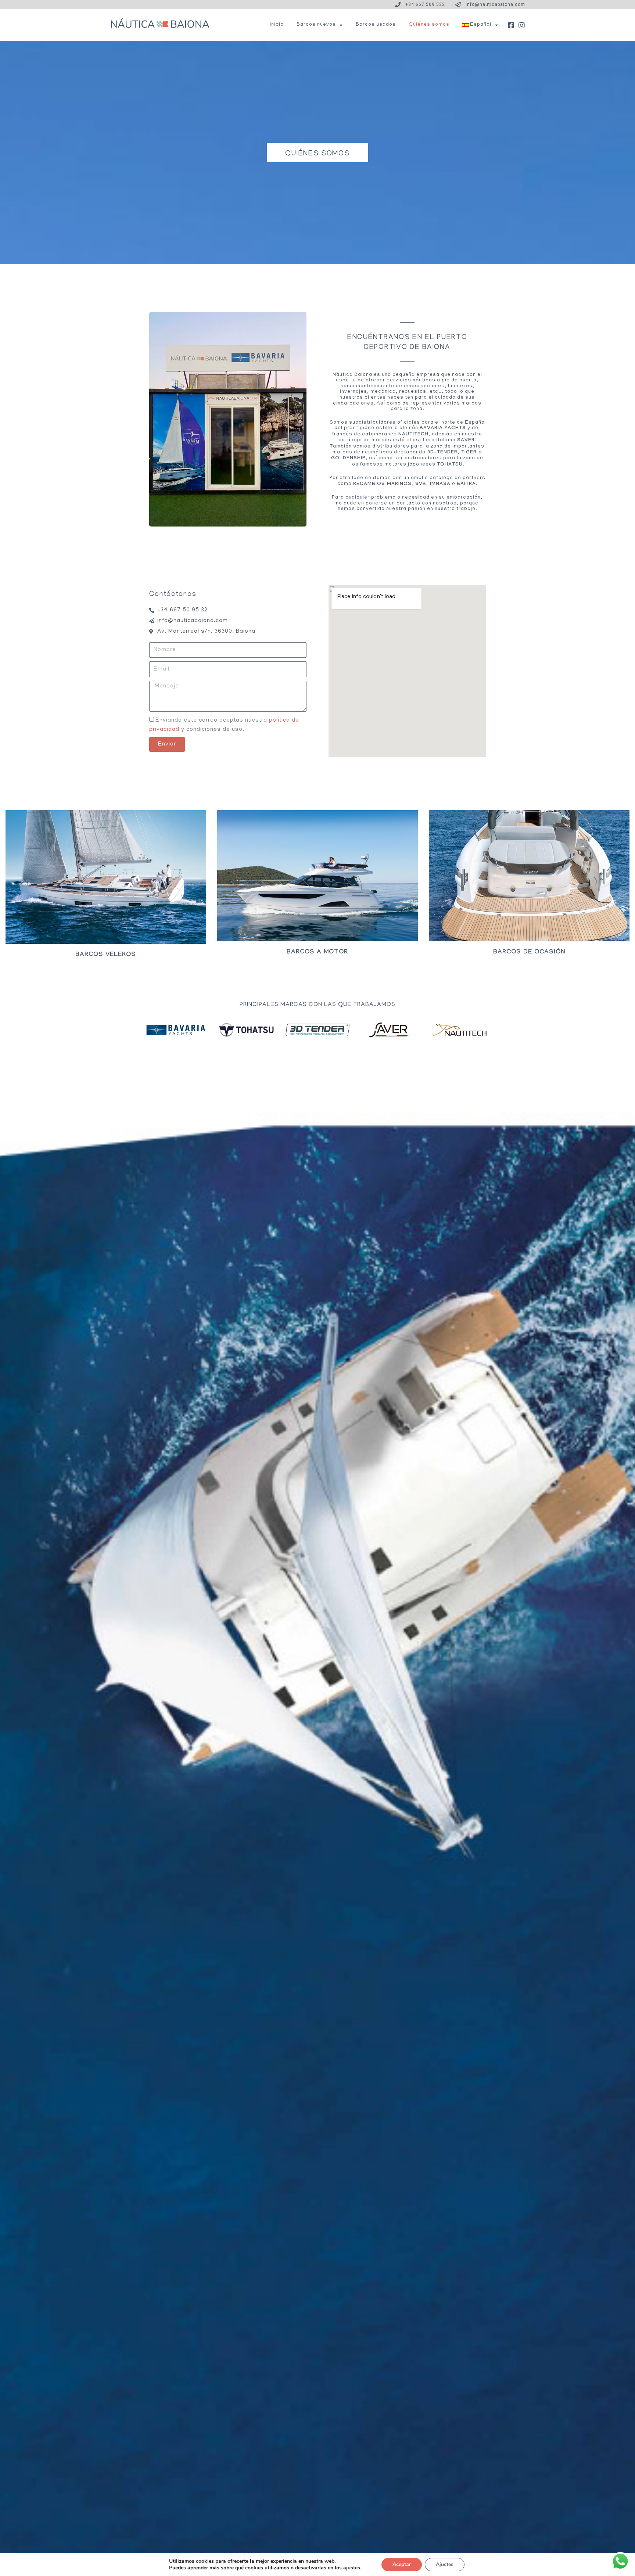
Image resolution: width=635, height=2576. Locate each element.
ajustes (352, 2568)
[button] (480, 25)
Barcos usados (376, 25)
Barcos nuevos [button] (316, 25)
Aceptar (402, 2564)
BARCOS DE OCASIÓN (529, 953)
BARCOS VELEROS (106, 955)
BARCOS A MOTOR (317, 953)
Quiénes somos (429, 25)
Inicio (277, 25)
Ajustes (445, 2564)
